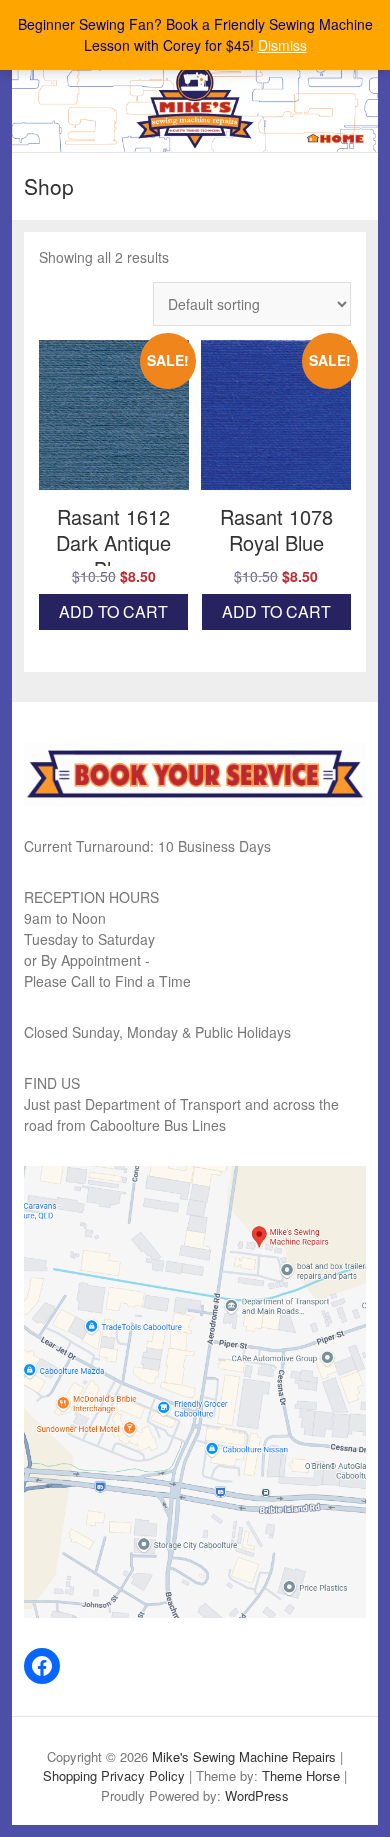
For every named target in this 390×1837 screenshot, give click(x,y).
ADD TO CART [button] (113, 611)
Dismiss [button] (282, 45)
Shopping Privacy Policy (114, 1775)
